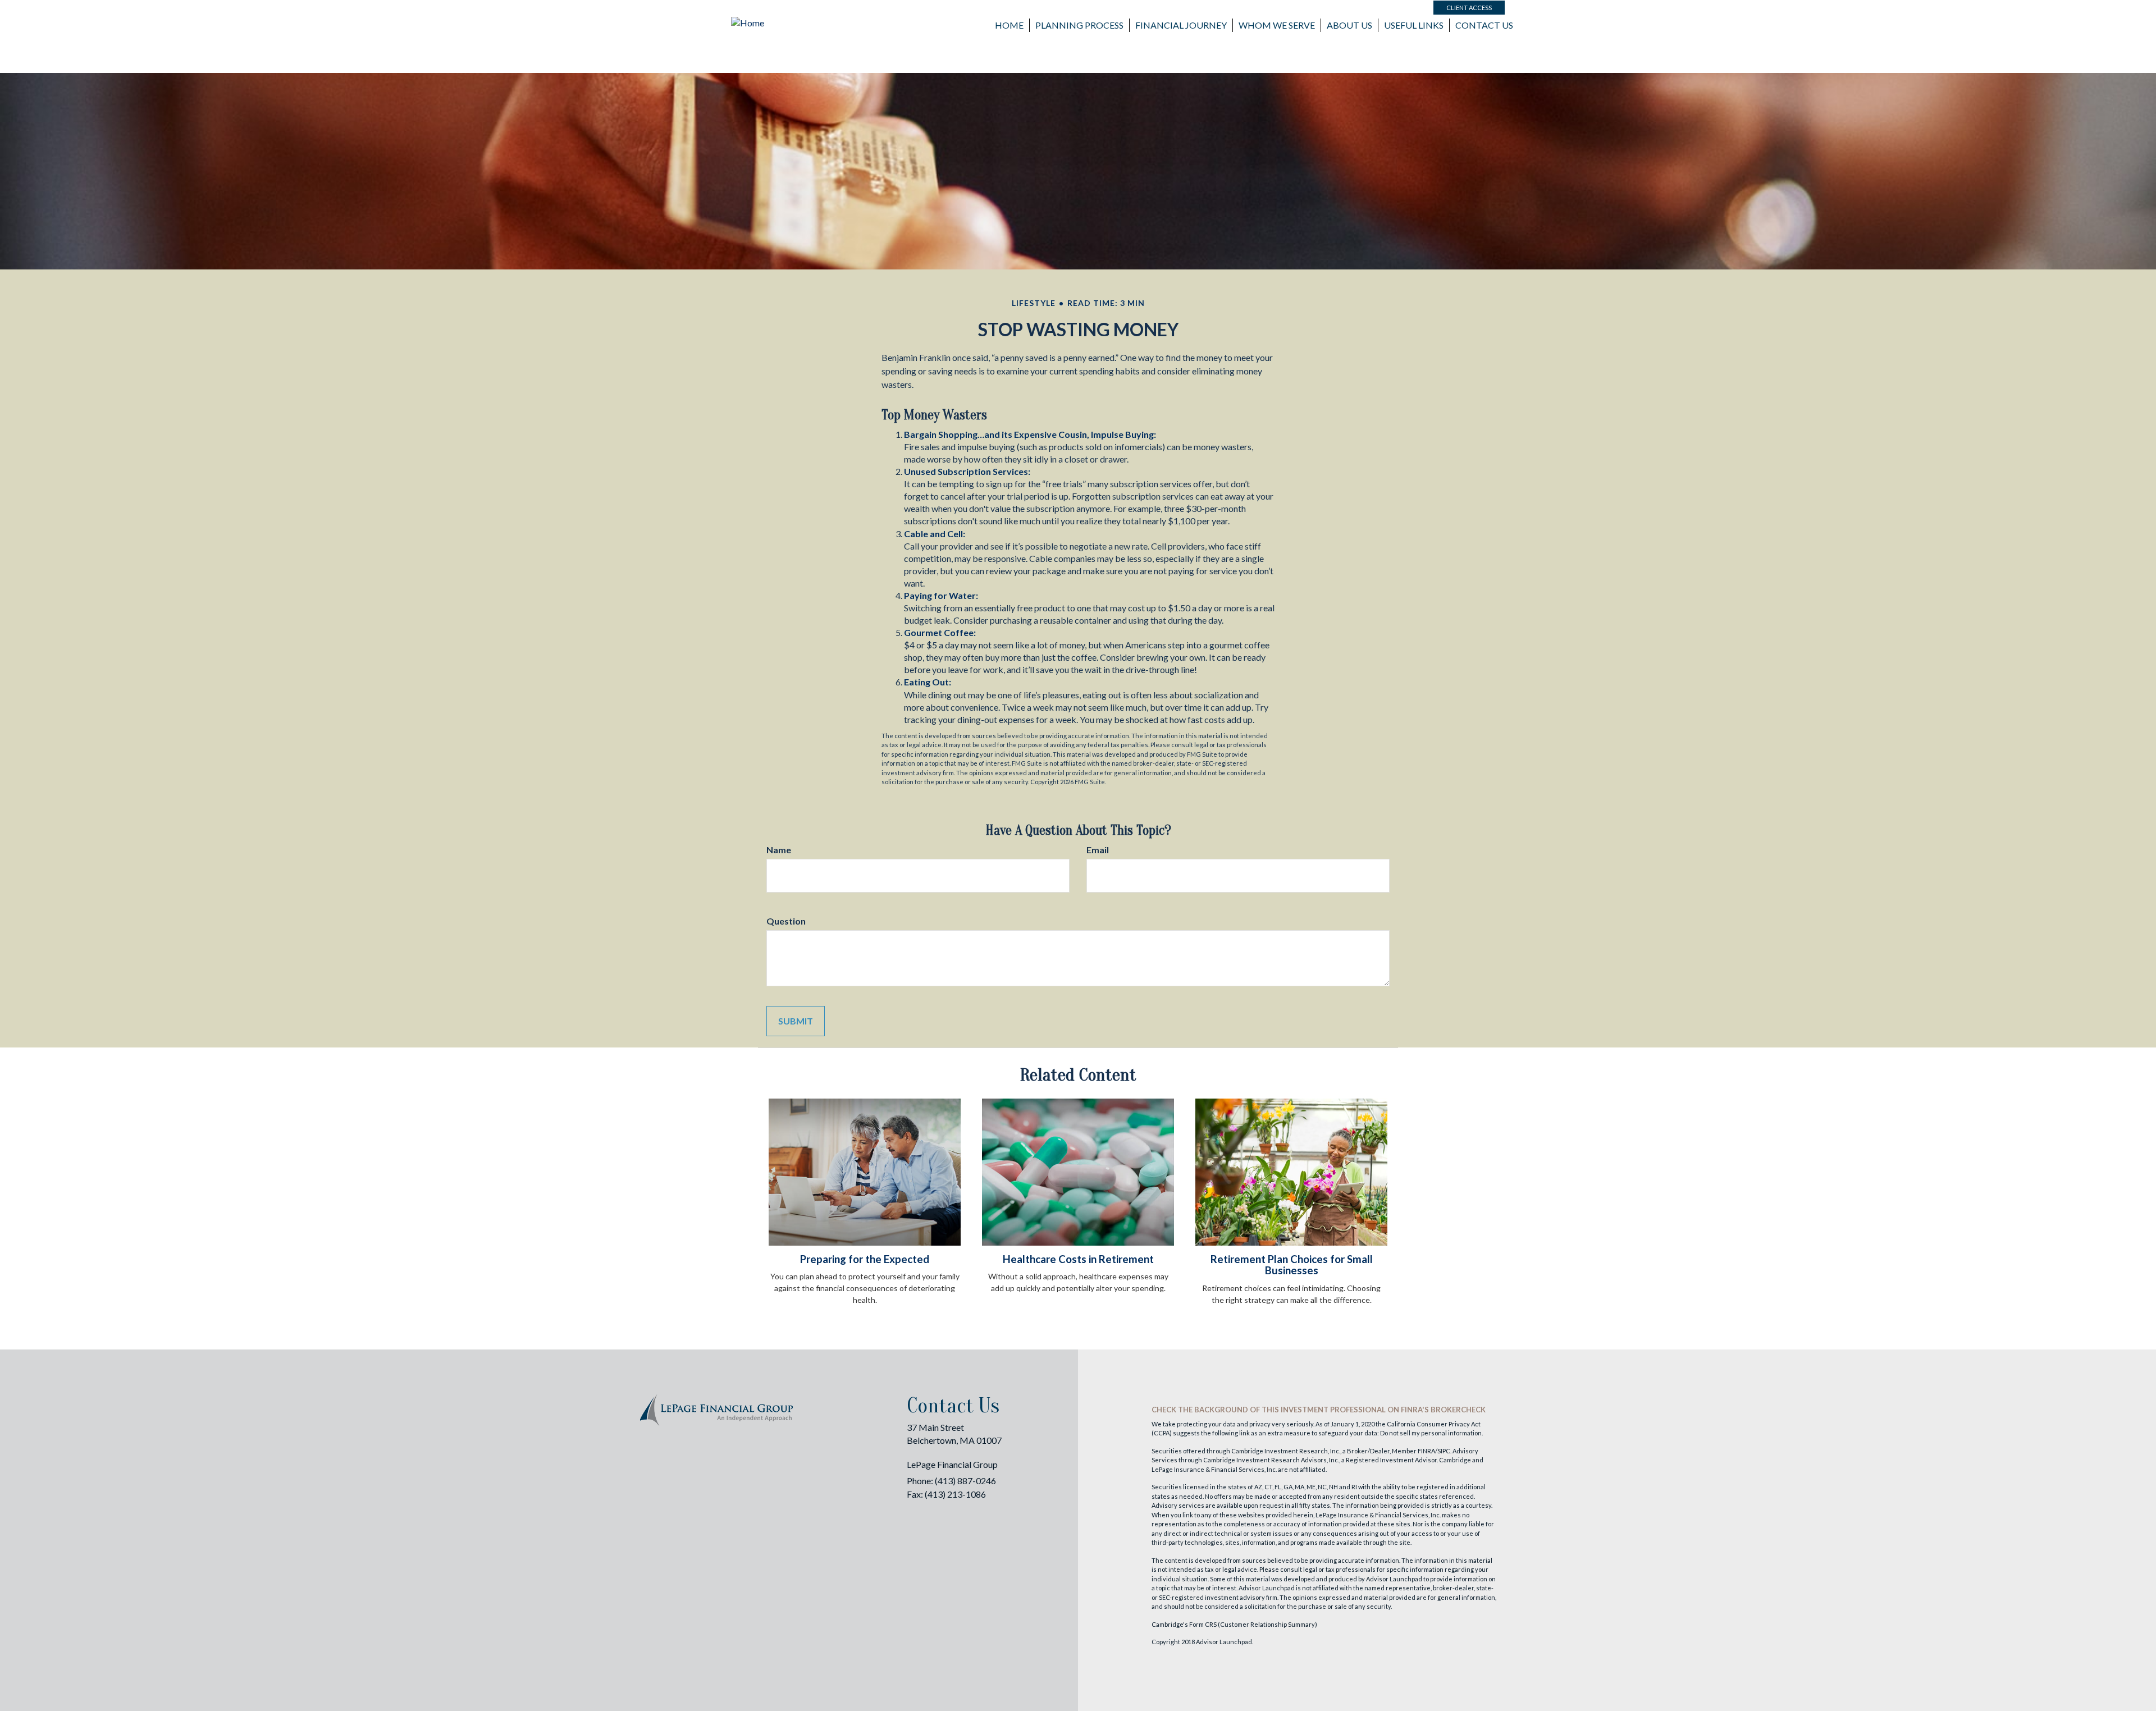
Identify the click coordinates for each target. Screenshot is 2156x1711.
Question (786, 921)
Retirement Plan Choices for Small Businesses (1292, 1265)
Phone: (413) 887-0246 (951, 1481)
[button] (1079, 25)
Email (1098, 850)
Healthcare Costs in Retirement (1078, 1259)
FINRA (1426, 1451)
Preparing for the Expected (865, 1259)
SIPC (1444, 1451)
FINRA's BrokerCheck (1443, 1410)
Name (779, 850)
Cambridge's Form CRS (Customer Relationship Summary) (1234, 1624)
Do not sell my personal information (1431, 1433)
